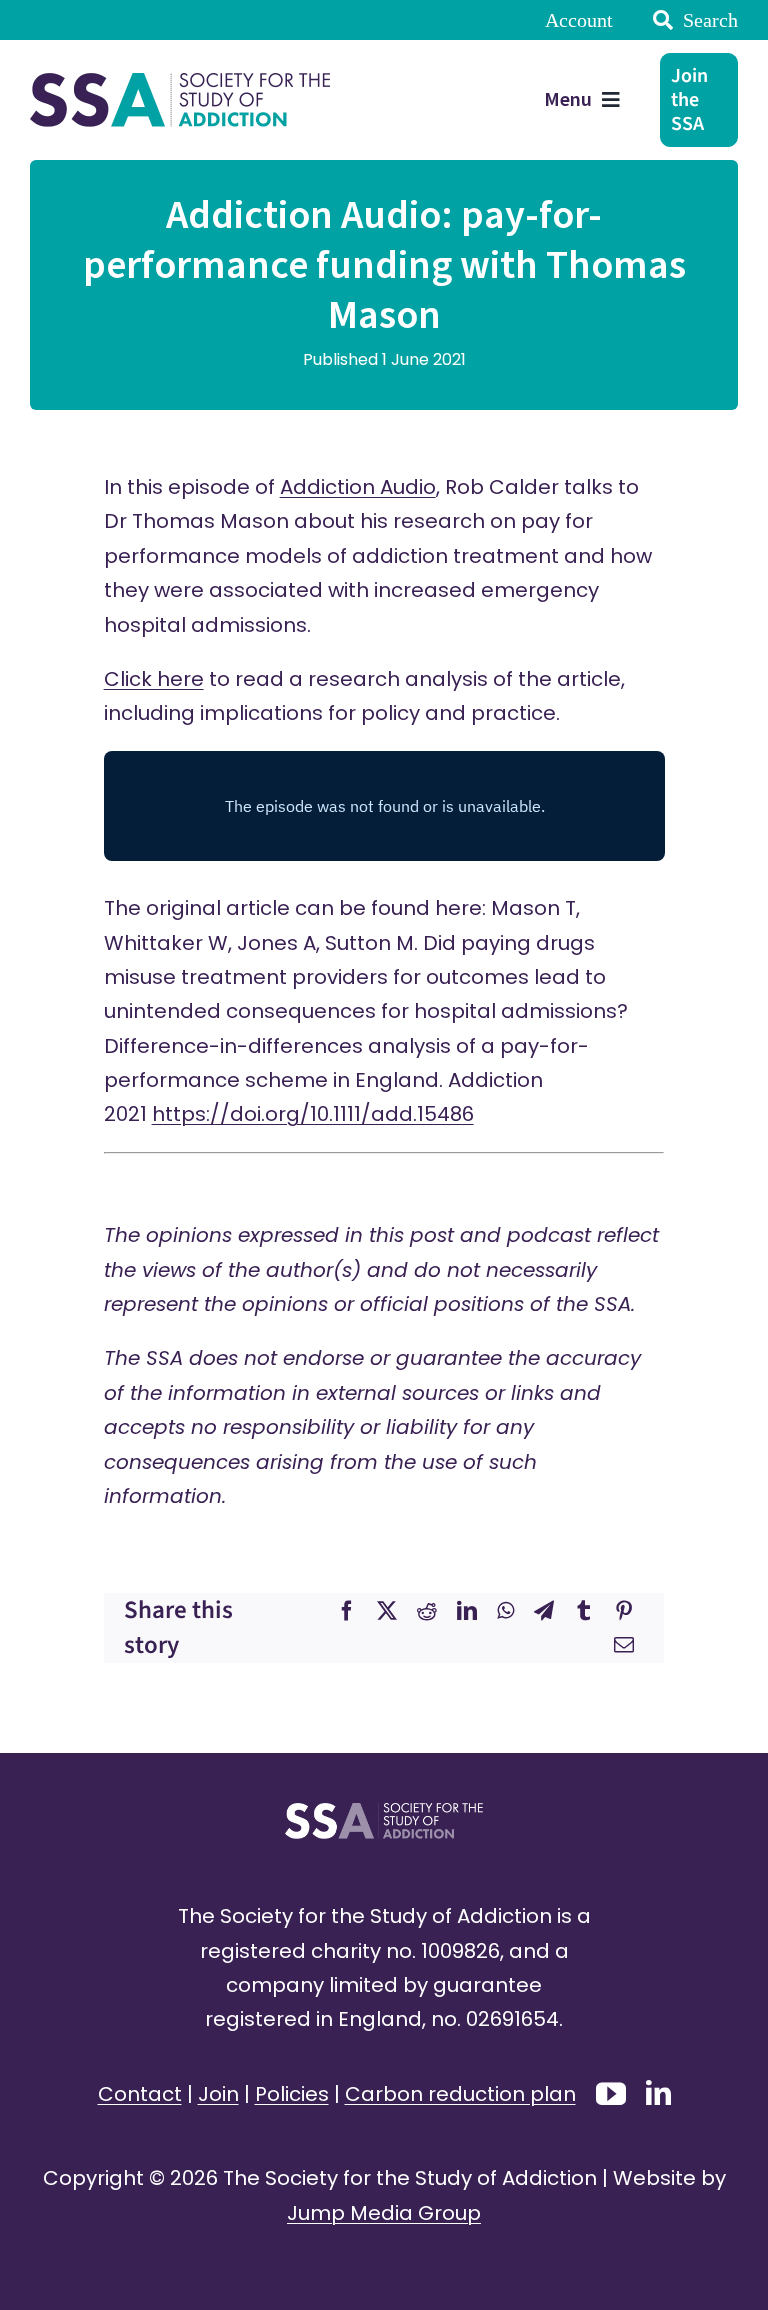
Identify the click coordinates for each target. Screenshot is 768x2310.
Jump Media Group (384, 2213)
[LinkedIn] (467, 1611)
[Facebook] (347, 1611)
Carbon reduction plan (460, 2094)
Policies (292, 2094)
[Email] (624, 1645)
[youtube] (611, 2094)
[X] (387, 1611)
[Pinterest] (624, 1611)
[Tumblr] (584, 1611)
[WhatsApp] (505, 1611)
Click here (154, 679)
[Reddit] (427, 1611)
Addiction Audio (358, 487)
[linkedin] (658, 2092)
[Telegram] (544, 1611)
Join (218, 2094)
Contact (140, 2094)
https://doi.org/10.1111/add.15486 (313, 1114)
